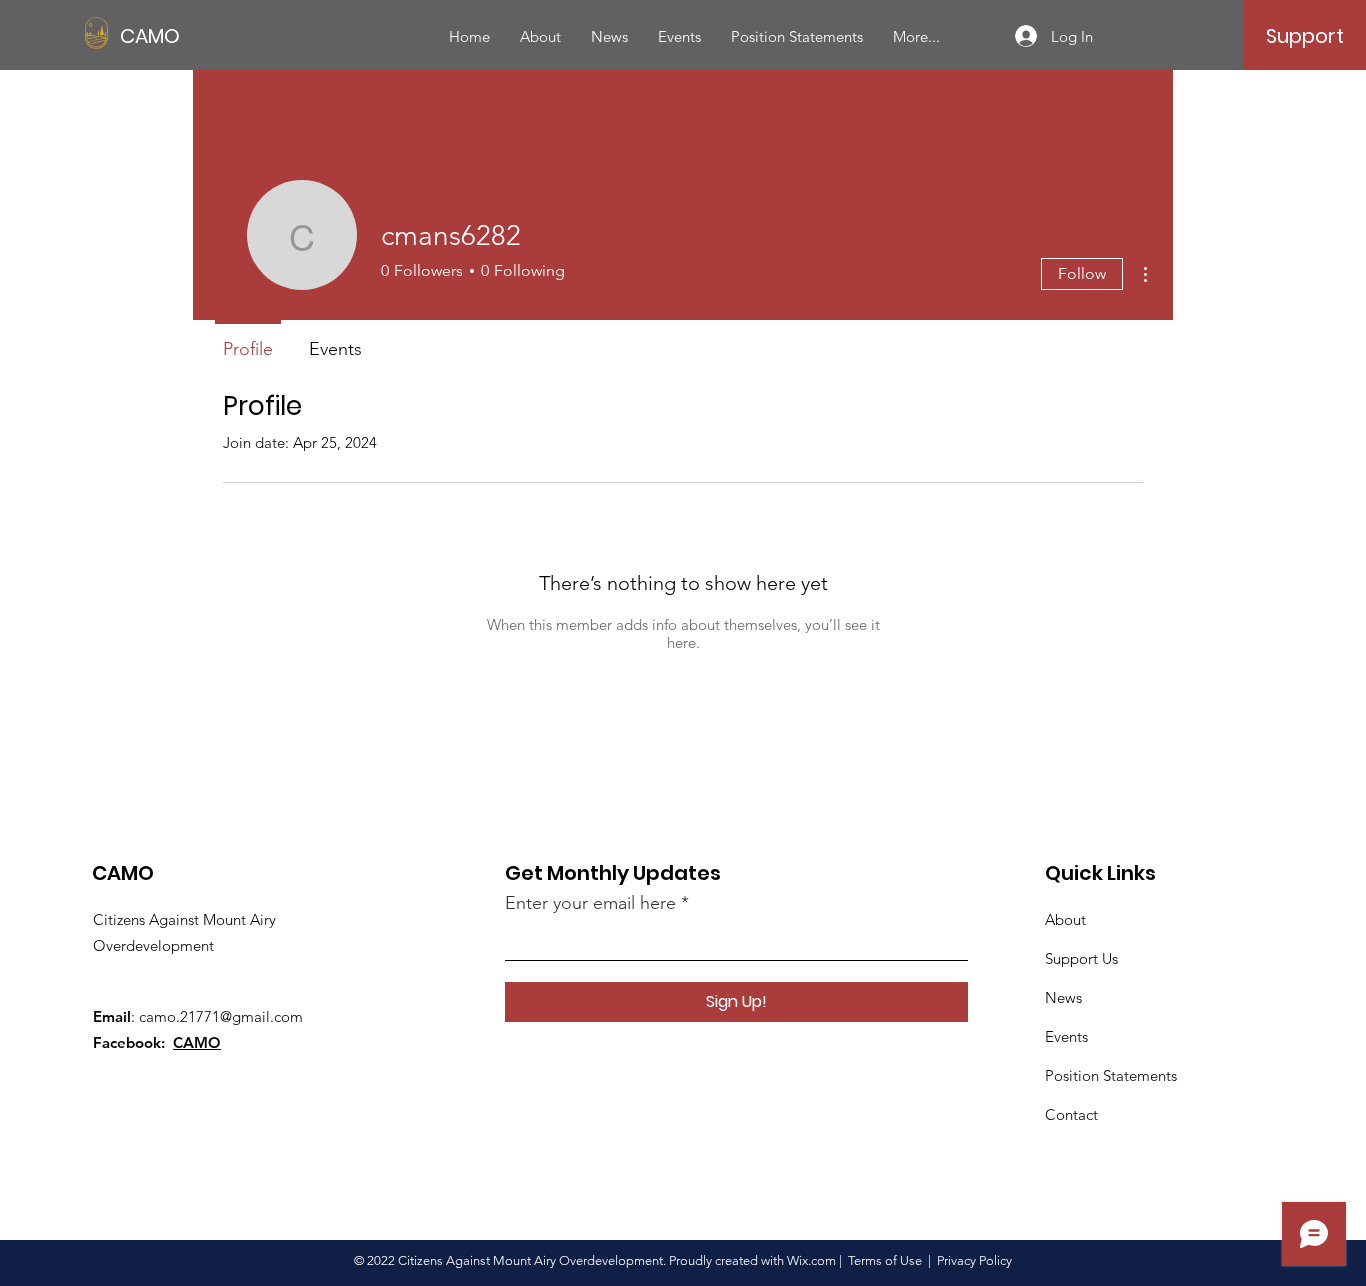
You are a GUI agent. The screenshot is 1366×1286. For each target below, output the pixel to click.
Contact (1071, 1114)
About (1065, 919)
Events (1066, 1036)
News (1063, 997)
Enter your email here (590, 903)
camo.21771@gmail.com (221, 1016)
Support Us (1081, 958)
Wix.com (811, 1260)
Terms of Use (885, 1260)
